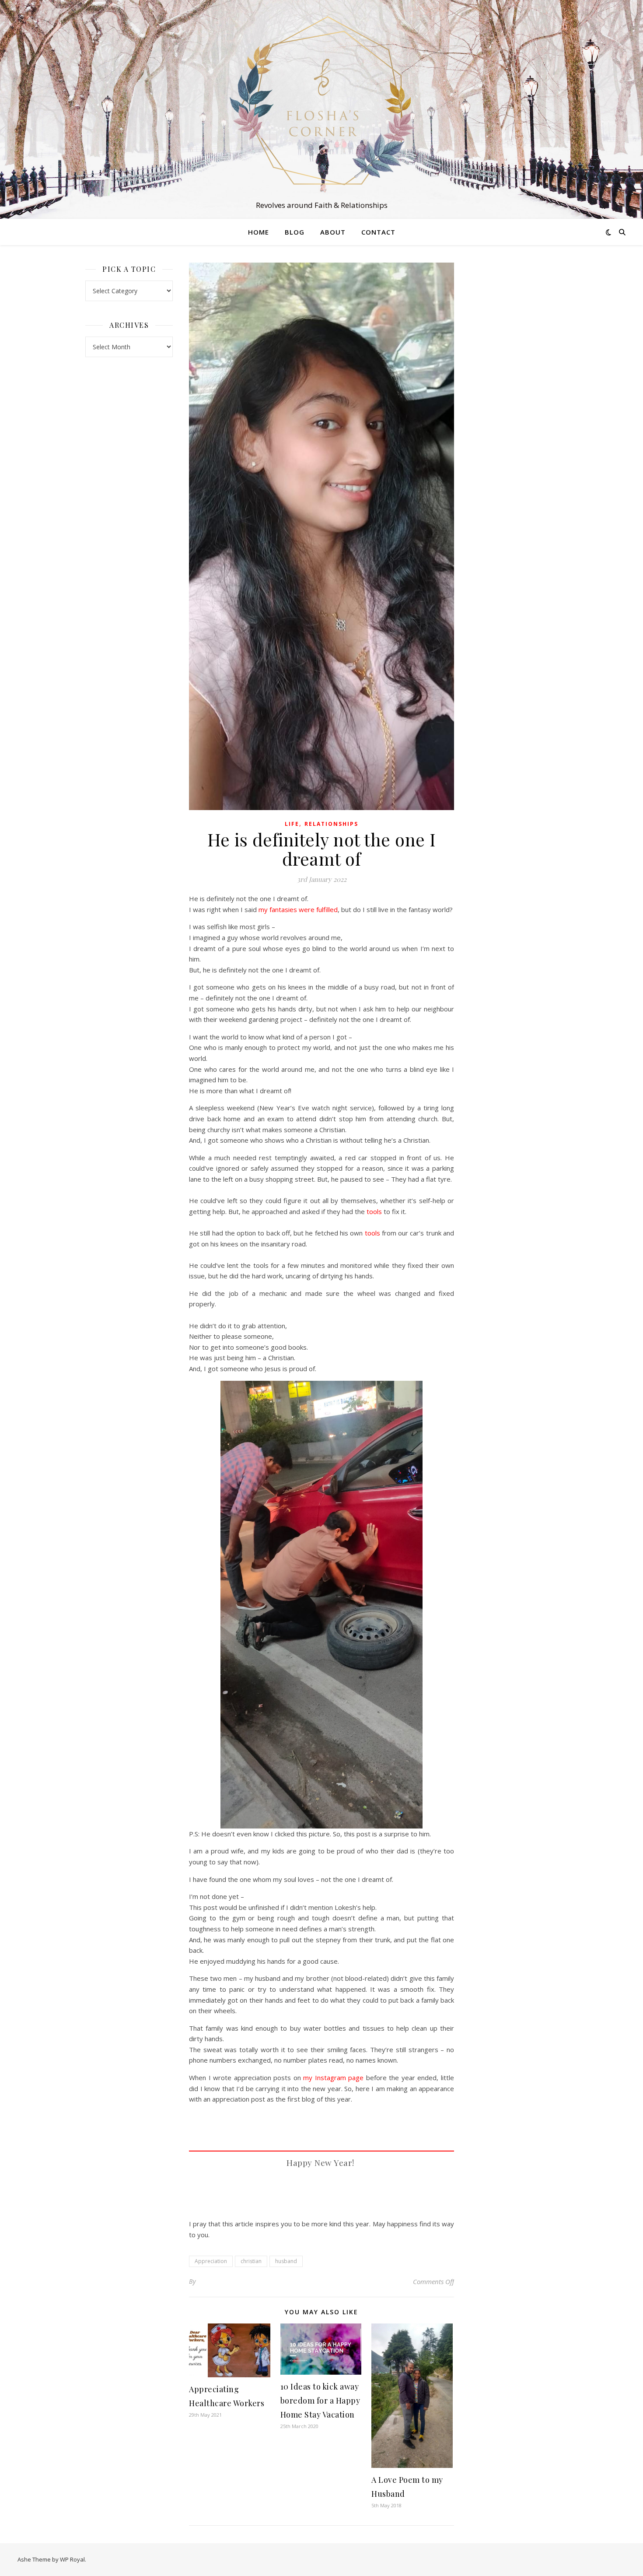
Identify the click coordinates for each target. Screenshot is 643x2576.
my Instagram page (333, 2078)
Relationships (331, 824)
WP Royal (72, 2559)
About (333, 232)
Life (292, 824)
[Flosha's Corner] (321, 102)
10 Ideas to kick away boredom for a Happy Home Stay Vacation (320, 2401)
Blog (295, 232)
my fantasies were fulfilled (298, 909)
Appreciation (211, 2261)
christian (251, 2261)
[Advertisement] (514, 394)
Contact (378, 232)
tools (374, 1211)
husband (286, 2261)
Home (259, 232)
